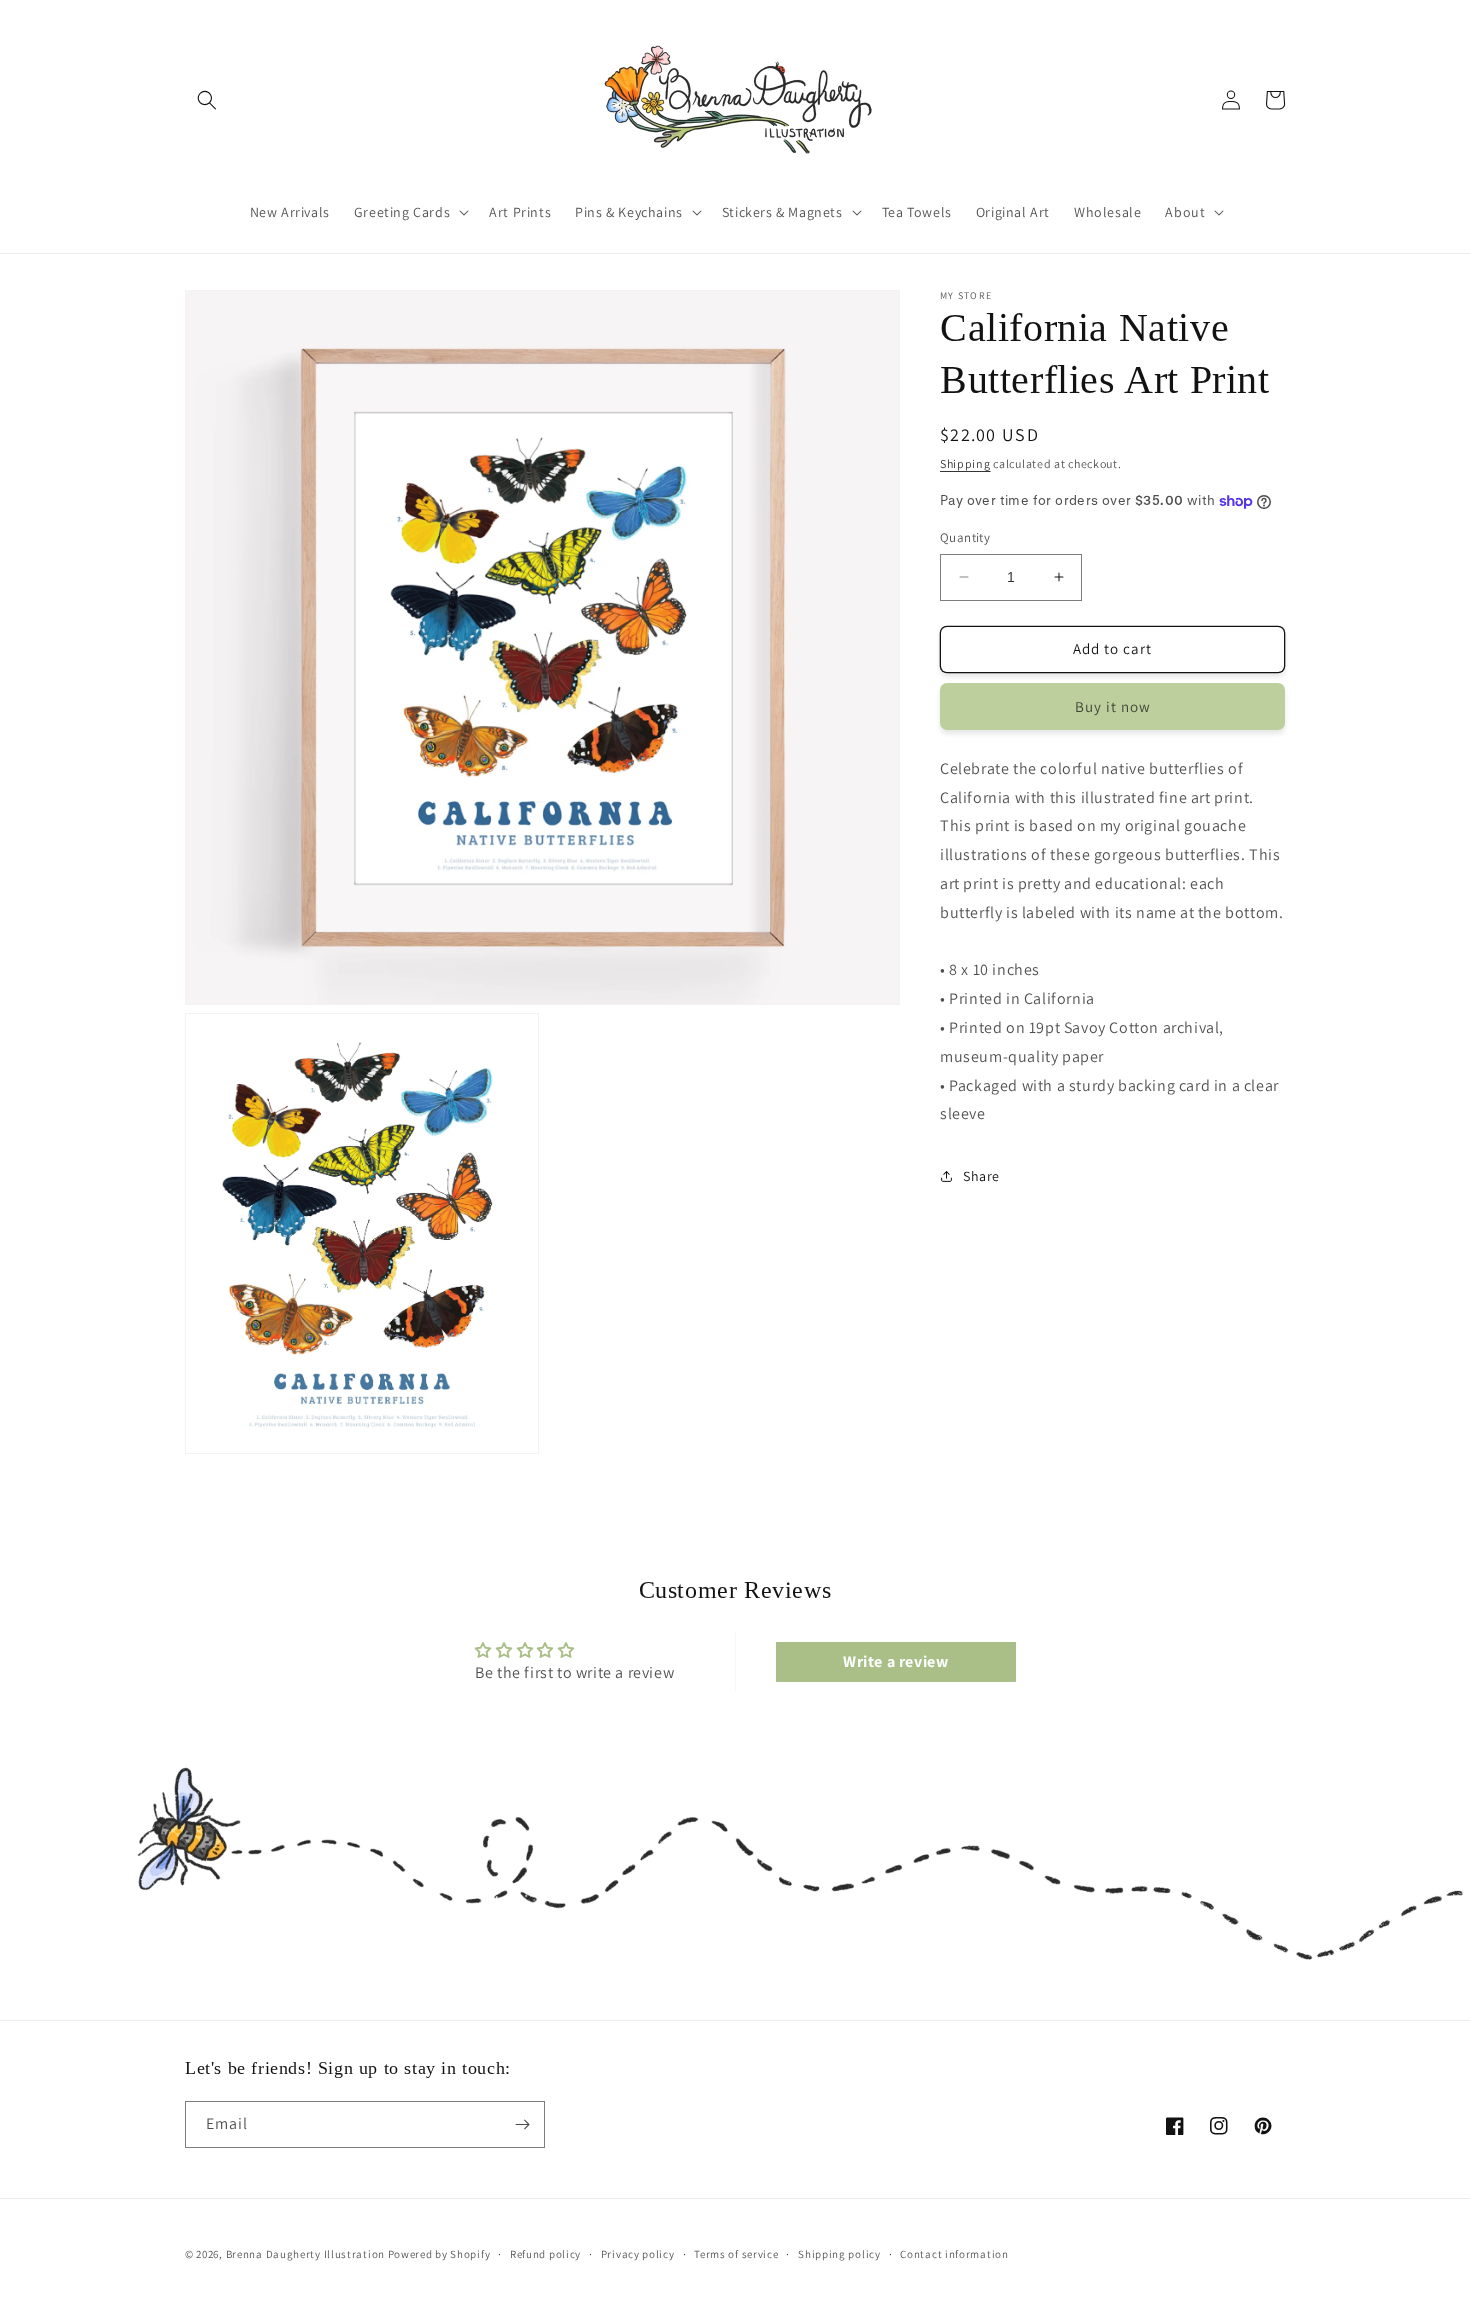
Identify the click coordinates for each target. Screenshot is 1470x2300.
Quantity (965, 537)
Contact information (954, 2254)
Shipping (965, 463)
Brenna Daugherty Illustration (305, 2254)
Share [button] (981, 1176)
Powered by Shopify (439, 2254)
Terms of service (736, 2254)
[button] (207, 100)
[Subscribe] (522, 2124)
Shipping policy (839, 2254)
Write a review (895, 1661)
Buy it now (1113, 706)
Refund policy (545, 2254)
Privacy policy (638, 2254)
